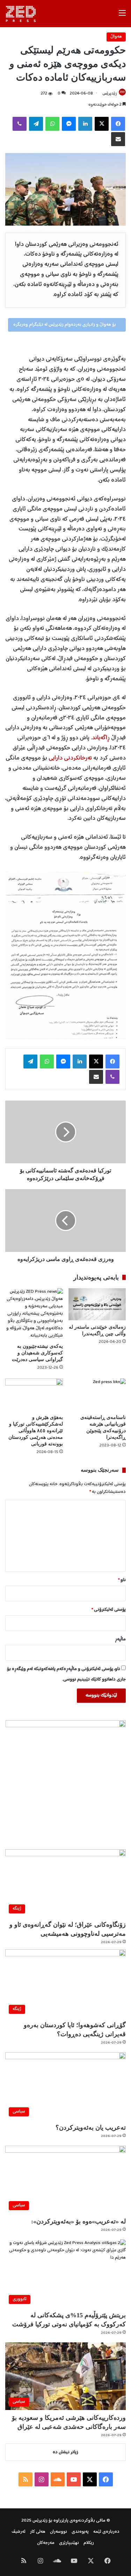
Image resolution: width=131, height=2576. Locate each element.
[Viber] (20, 124)
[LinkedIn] (85, 124)
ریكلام (89, 2543)
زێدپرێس (110, 94)
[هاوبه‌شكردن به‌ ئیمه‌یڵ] (118, 139)
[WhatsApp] (52, 124)
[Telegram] (36, 124)
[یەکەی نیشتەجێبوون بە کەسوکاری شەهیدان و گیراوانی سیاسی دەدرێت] (34, 1314)
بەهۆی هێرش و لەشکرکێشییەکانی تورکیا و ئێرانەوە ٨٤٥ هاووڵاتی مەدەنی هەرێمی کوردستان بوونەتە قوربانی (36, 1431)
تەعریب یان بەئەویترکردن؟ (91, 2128)
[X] (102, 124)
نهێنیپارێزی (69, 2543)
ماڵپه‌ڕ (120, 1640)
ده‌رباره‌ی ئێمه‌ (106, 2532)
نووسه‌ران (59, 2532)
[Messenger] (69, 124)
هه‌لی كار (38, 2532)
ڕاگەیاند (101, 738)
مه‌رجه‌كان (46, 2543)
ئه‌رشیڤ (19, 2532)
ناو (122, 1580)
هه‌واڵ (116, 37)
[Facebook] (118, 124)
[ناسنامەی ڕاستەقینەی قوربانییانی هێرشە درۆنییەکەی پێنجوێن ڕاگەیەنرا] (97, 1395)
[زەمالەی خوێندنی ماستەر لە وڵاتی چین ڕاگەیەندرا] (97, 1304)
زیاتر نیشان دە (65, 2452)
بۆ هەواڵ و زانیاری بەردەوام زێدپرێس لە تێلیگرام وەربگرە (65, 325)
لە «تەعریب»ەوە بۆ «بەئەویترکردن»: (78, 2221)
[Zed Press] (22, 14)
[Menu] (122, 16)
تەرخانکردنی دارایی (70, 758)
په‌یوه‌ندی (80, 2532)
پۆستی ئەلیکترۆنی (109, 1610)
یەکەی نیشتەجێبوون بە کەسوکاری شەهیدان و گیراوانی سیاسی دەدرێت (37, 1353)
